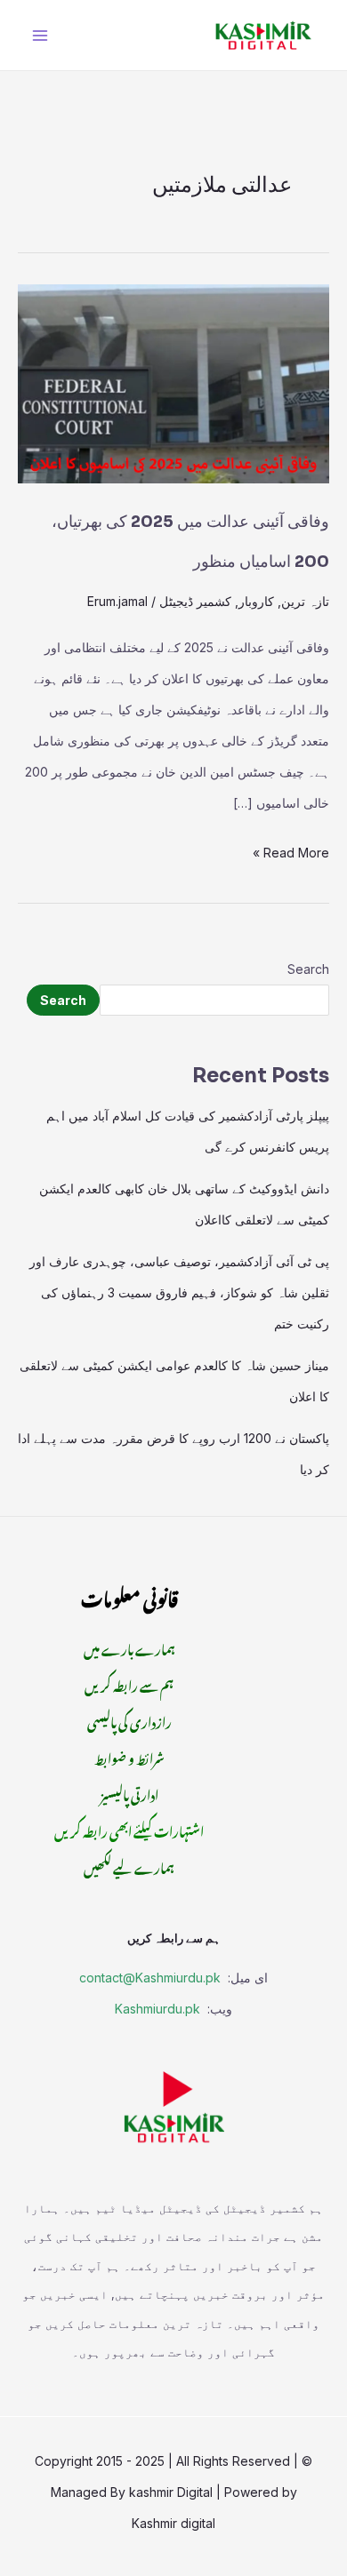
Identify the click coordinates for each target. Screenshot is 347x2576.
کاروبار (256, 601)
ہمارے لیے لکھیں (129, 1866)
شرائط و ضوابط (129, 1756)
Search (308, 969)
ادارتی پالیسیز (129, 1793)
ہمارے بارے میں (129, 1647)
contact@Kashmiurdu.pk (150, 1978)
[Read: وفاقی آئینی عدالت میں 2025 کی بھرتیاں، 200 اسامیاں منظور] (173, 383)
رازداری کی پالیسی (129, 1720)
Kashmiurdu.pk (157, 2009)
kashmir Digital (171, 2492)
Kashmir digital (173, 2523)
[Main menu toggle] (40, 35)
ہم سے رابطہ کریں (129, 1683)
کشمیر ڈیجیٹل (195, 601)
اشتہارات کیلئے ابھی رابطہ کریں (129, 1829)
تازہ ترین (305, 601)
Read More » (291, 849)
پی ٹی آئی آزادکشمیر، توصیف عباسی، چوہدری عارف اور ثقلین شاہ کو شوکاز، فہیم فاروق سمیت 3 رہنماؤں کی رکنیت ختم (179, 1292)
